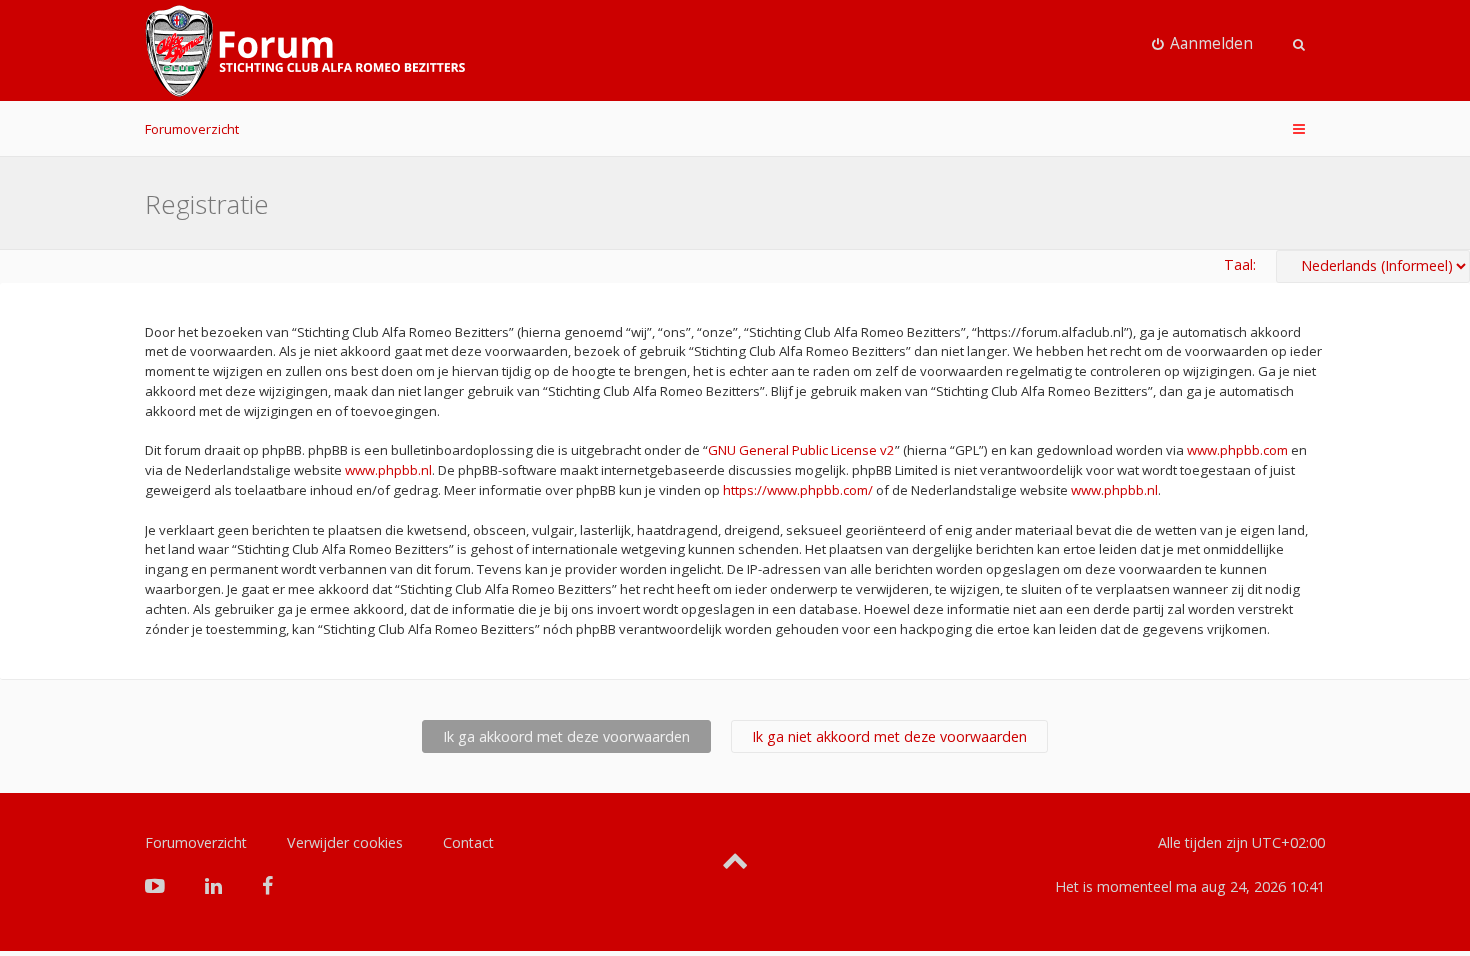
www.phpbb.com (1237, 450)
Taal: (1240, 264)
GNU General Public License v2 (801, 450)
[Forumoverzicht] (305, 51)
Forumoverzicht (192, 129)
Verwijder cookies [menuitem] (345, 842)
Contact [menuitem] (468, 842)
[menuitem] (1203, 44)
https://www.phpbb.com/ (798, 490)
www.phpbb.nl (388, 470)
